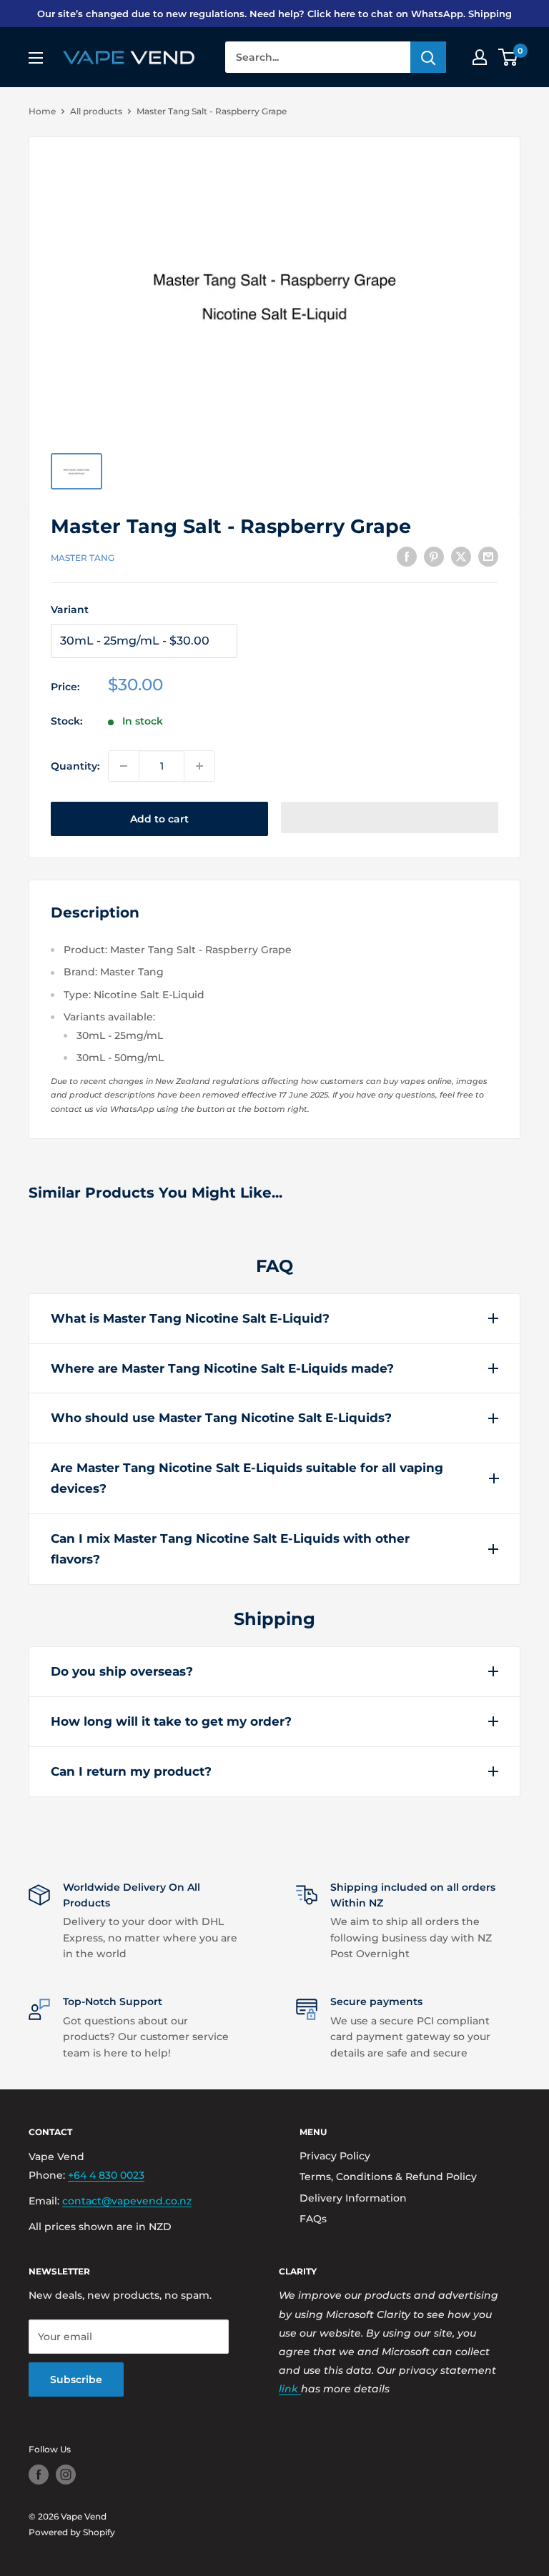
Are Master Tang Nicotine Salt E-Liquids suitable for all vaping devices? (247, 1478)
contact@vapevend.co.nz (127, 2201)
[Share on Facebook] (407, 556)
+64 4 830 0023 (106, 2175)
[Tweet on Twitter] (461, 556)
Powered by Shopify (72, 2532)
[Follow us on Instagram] (66, 2475)
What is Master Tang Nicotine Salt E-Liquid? (190, 1318)
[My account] (480, 57)
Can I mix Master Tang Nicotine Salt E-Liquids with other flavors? (230, 1549)
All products (96, 111)
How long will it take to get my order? (171, 1721)
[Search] (428, 57)
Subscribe (76, 2379)
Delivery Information (353, 2198)
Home (42, 111)
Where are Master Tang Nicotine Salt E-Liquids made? (222, 1368)
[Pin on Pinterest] (434, 556)
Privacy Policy (335, 2156)
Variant (70, 610)
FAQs (313, 2219)
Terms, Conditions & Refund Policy (388, 2177)
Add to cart (159, 819)
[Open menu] (36, 58)
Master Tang (83, 558)
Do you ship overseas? (122, 1671)
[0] (509, 57)
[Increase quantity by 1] (199, 766)
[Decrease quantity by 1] (124, 766)
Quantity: (75, 766)
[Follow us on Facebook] (39, 2475)
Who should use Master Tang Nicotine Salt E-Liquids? (221, 1418)
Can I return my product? (131, 1771)
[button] (390, 817)
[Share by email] (488, 556)
